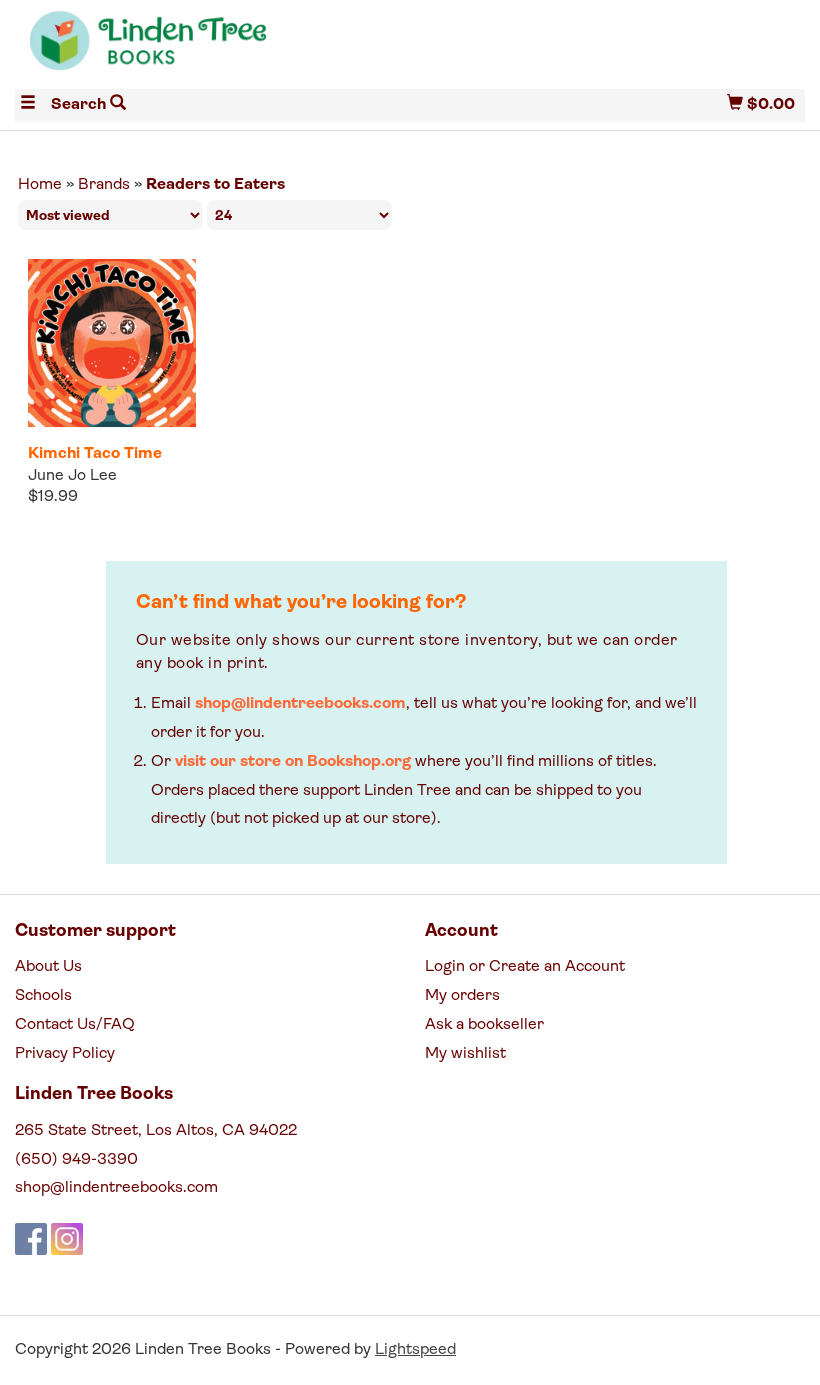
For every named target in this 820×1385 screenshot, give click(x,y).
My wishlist (465, 1054)
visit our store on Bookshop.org (293, 762)
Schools (43, 996)
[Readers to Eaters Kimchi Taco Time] (112, 343)
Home (40, 185)
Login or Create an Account (525, 967)
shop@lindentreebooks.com (300, 704)
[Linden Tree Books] (212, 48)
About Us (48, 967)
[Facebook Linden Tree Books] (31, 1239)
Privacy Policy (65, 1054)
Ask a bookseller (484, 1025)
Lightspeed (415, 1350)
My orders (462, 996)
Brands (104, 185)
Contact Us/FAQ (75, 1025)
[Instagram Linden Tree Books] (67, 1239)
